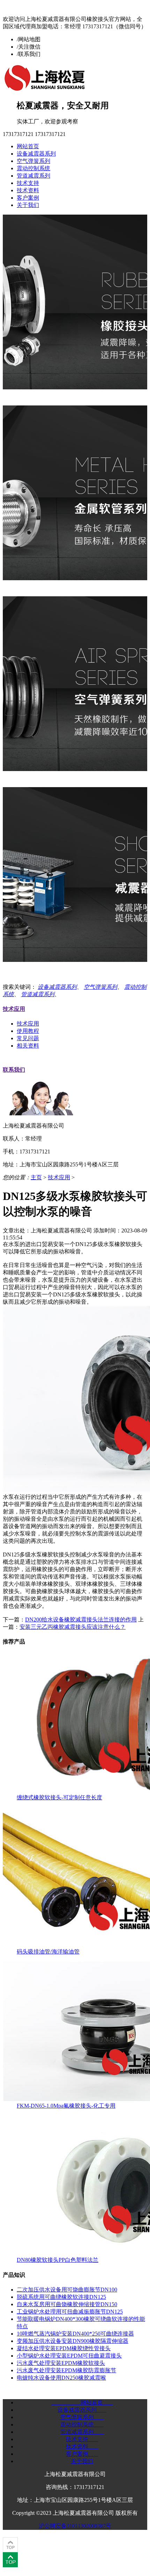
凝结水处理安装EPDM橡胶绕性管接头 (64, 2348)
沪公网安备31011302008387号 (75, 2526)
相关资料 (28, 1046)
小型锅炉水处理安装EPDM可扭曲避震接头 (69, 2356)
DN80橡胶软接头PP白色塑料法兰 (58, 2260)
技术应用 (14, 1009)
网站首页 (28, 146)
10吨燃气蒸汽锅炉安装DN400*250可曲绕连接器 (75, 2334)
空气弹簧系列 (33, 161)
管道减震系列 (33, 176)
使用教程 (28, 1031)
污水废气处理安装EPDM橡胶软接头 (61, 2363)
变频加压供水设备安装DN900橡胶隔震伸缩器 (73, 2341)
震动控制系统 (33, 168)
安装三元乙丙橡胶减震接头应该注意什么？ (73, 1627)
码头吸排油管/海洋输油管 (48, 1952)
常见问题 (28, 1038)
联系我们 (14, 1070)
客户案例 (28, 198)
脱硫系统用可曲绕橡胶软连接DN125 (61, 2297)
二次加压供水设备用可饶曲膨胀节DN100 (67, 2290)
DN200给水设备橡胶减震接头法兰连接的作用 (81, 1620)
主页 (36, 1177)
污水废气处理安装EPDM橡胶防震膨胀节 (66, 2370)
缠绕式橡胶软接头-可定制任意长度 (59, 1797)
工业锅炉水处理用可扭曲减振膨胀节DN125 (70, 2312)
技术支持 (28, 183)
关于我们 (28, 205)
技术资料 (28, 190)
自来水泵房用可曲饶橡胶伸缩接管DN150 (67, 2304)
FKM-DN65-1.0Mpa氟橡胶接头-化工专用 (66, 2106)
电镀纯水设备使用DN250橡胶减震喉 (61, 2378)
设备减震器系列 (36, 154)
